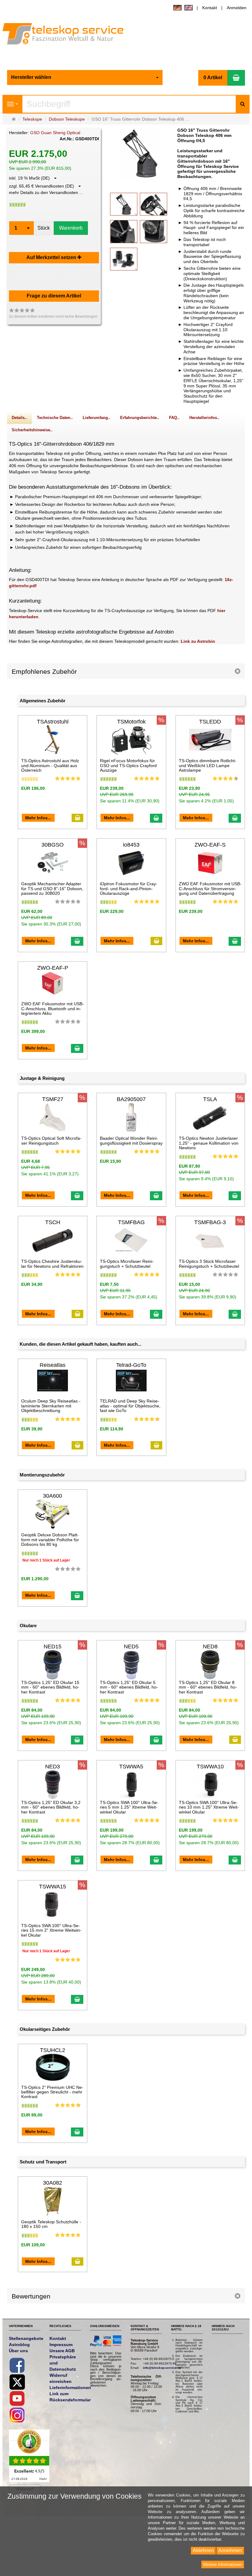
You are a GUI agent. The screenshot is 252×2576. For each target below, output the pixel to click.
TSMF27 (53, 1099)
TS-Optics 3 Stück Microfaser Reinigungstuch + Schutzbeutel (209, 1264)
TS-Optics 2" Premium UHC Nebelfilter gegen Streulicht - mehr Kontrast (52, 2092)
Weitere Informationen (223, 2564)
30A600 (53, 1496)
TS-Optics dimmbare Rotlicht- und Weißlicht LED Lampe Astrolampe (208, 765)
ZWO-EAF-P (53, 968)
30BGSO (53, 845)
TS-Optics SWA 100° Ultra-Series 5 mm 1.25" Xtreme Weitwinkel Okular (129, 1807)
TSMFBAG (131, 1222)
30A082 (53, 2183)
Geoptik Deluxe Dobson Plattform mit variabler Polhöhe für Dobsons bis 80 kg (50, 1540)
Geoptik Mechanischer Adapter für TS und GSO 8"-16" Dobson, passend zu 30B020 (52, 888)
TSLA (210, 1099)
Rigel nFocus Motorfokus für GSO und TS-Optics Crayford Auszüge (128, 765)
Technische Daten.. (55, 418)
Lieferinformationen (70, 2388)
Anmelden (237, 8)
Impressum (61, 2345)
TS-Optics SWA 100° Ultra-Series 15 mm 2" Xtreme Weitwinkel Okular (51, 1930)
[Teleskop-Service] (67, 35)
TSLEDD (210, 722)
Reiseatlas (53, 1365)
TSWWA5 (131, 1767)
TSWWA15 (53, 1887)
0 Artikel (213, 78)
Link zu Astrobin (198, 641)
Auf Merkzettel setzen (52, 257)
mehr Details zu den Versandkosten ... (46, 192)
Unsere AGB (62, 2351)
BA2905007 (131, 1099)
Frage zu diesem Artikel (54, 296)
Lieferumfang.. (96, 418)
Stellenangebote (26, 2338)
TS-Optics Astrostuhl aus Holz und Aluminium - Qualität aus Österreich (50, 765)
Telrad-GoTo (131, 1365)
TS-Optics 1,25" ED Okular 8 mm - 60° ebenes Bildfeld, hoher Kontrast (208, 1687)
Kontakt (210, 8)
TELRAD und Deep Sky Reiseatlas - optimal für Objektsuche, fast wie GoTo (130, 1406)
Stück (44, 228)
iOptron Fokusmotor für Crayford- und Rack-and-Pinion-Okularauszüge (129, 888)
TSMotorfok (131, 722)
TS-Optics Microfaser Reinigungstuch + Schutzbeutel (127, 1264)
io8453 (131, 845)
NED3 (53, 1767)
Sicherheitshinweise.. (32, 430)
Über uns (18, 2351)
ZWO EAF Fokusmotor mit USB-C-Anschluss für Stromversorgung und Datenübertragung (210, 888)
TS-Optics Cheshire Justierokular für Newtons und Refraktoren (52, 1264)
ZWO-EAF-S (210, 845)
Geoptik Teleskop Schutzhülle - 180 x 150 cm (51, 2224)
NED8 (210, 1647)
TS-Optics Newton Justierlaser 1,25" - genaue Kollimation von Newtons (209, 1143)
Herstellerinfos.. (204, 418)
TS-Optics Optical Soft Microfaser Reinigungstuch (51, 1141)
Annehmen (230, 2550)
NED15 (53, 1647)
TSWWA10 (210, 1767)
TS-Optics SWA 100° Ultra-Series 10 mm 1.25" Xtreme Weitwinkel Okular (209, 1807)
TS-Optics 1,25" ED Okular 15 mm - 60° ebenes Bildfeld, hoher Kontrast (50, 1687)
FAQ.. (174, 418)
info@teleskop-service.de (162, 2368)
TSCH (53, 1222)
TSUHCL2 (53, 2050)
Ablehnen (203, 2550)
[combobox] (85, 78)
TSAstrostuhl (53, 722)
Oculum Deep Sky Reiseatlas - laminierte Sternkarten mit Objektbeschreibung (51, 1406)
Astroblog (19, 2345)
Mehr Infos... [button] (38, 818)
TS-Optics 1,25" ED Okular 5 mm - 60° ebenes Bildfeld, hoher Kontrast (129, 1687)
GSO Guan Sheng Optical (55, 133)
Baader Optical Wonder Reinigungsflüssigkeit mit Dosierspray (131, 1141)
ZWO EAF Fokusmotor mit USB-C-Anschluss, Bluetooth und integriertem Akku (53, 1009)
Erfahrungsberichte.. (140, 418)
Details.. (19, 418)
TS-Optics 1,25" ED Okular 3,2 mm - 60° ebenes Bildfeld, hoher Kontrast (51, 1807)
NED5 (131, 1647)
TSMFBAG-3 (210, 1222)
